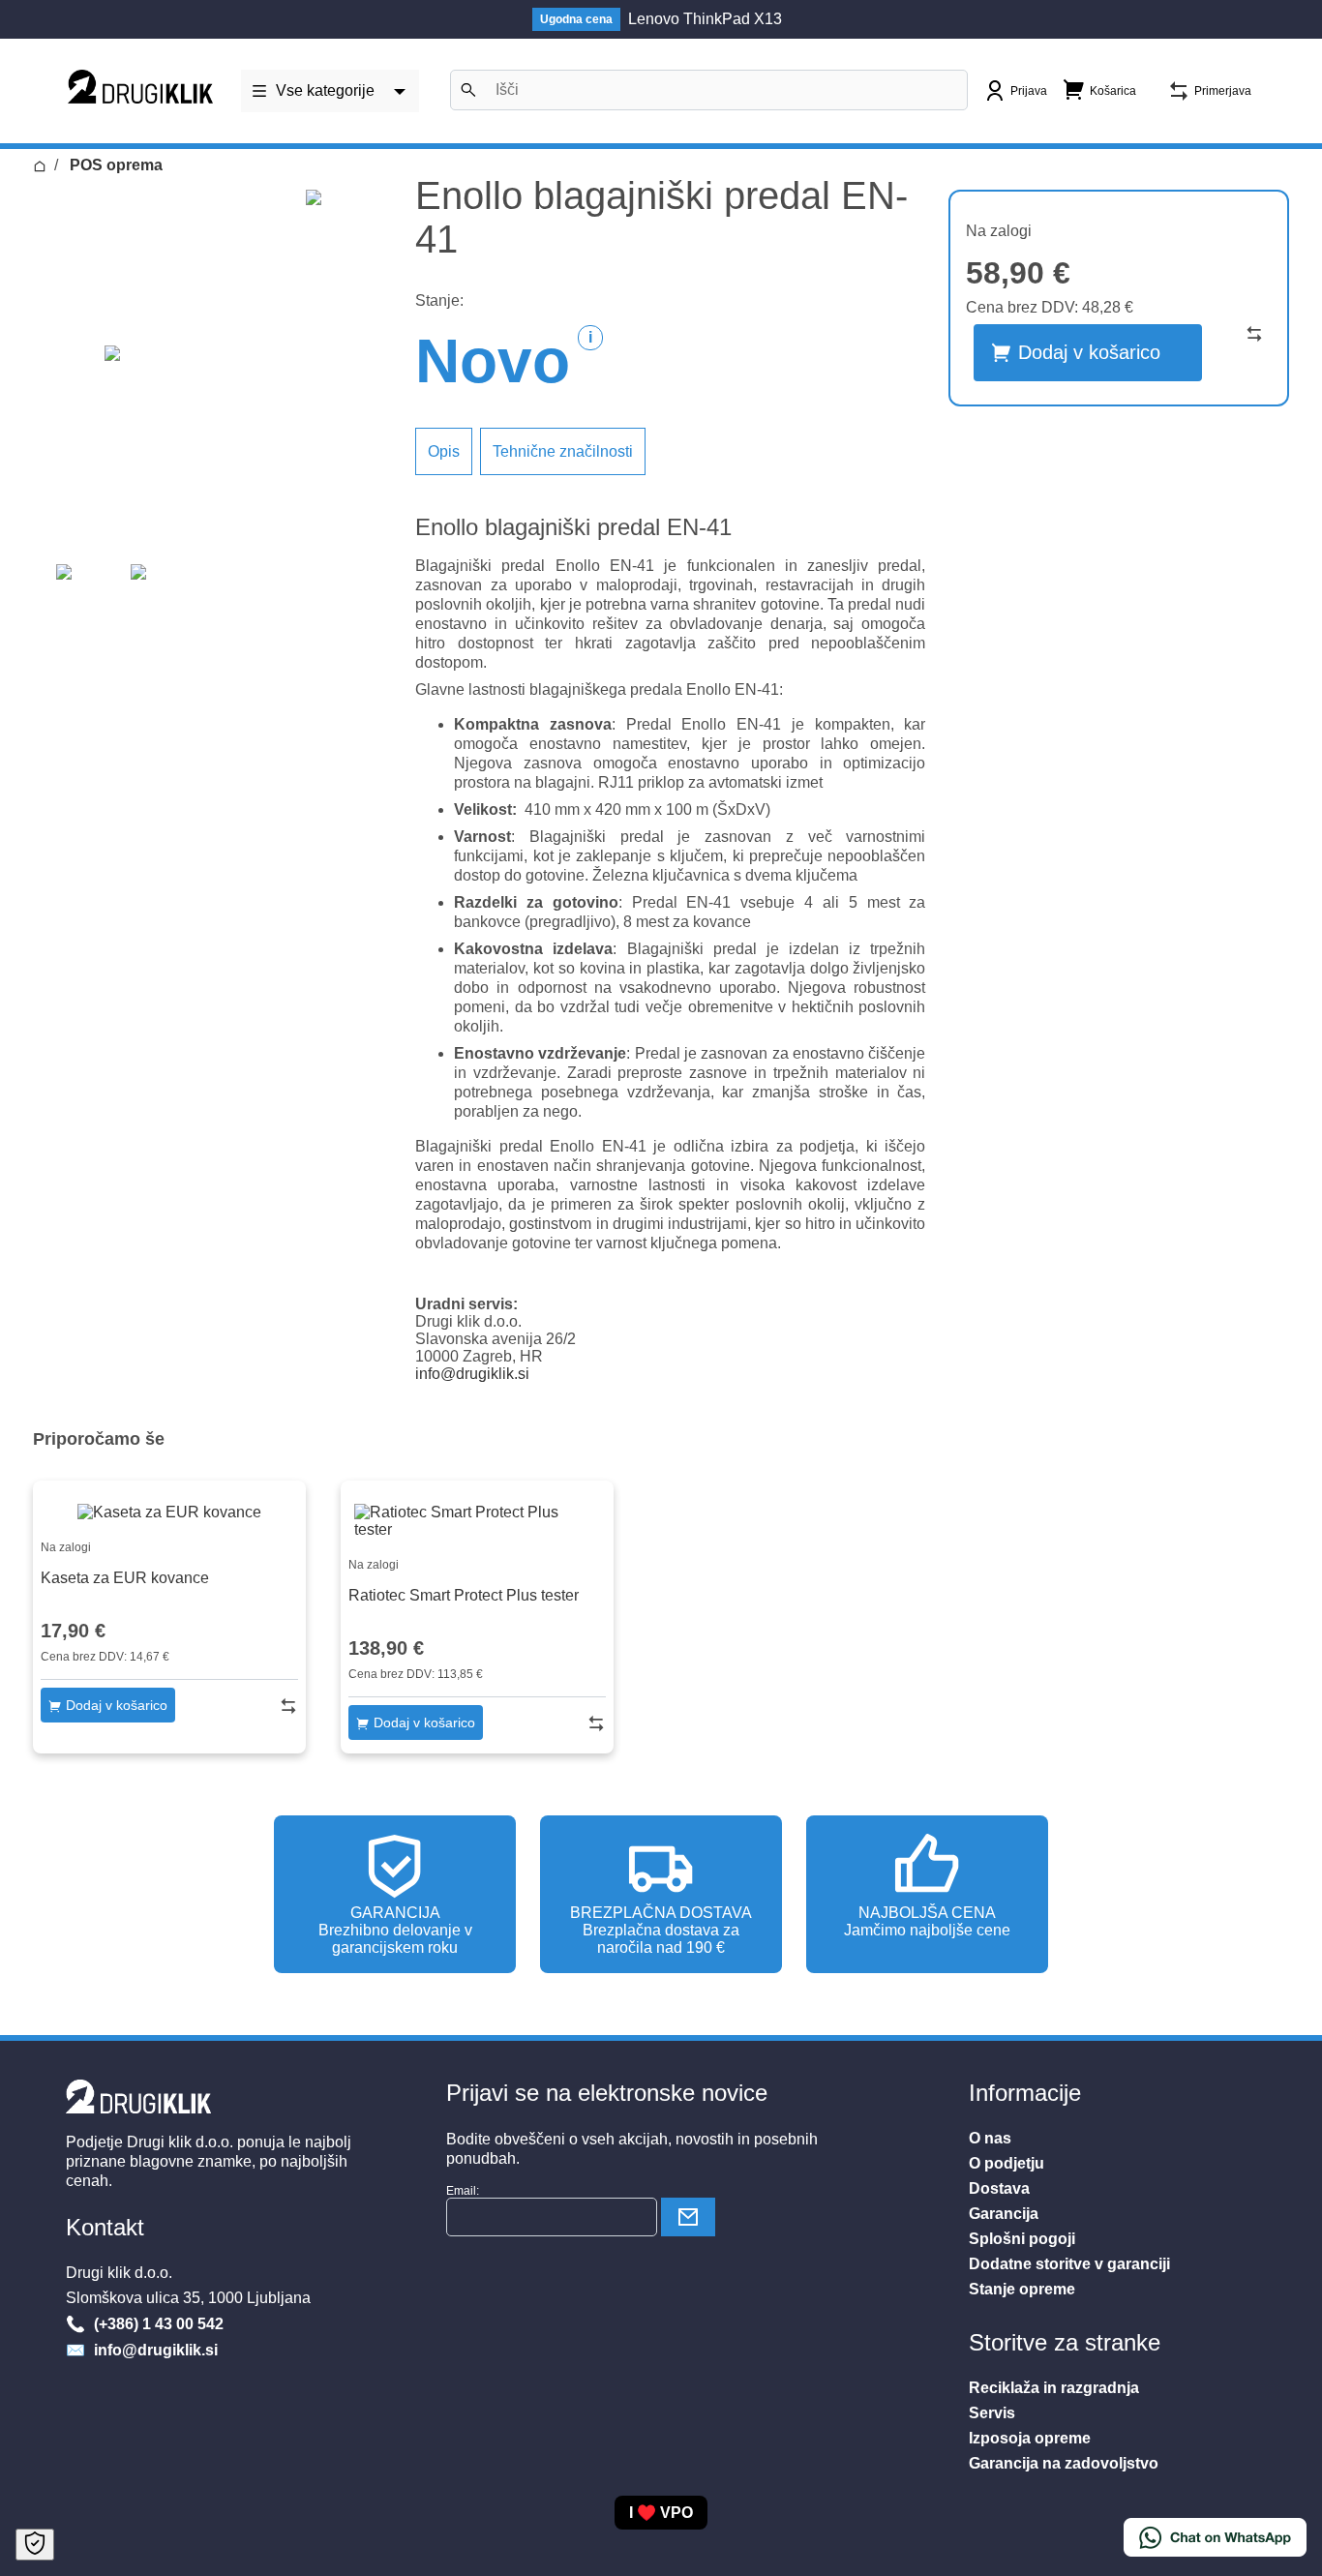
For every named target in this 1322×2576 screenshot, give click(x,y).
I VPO (661, 2513)
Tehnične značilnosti (563, 451)
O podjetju (1007, 2163)
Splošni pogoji (1022, 2239)
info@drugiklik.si (472, 1374)
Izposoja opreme (1030, 2438)
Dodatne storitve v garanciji (1069, 2264)
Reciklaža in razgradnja (1054, 2388)
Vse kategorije (325, 90)
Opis (444, 451)
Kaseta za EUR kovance (125, 1578)
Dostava (999, 2188)
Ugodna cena (576, 19)
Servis (992, 2413)
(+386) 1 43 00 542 (157, 2324)
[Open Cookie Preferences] (35, 2545)
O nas (990, 2138)
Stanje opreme (1022, 2289)
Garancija (1004, 2214)
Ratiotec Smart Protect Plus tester (464, 1595)
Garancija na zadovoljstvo (1064, 2463)
